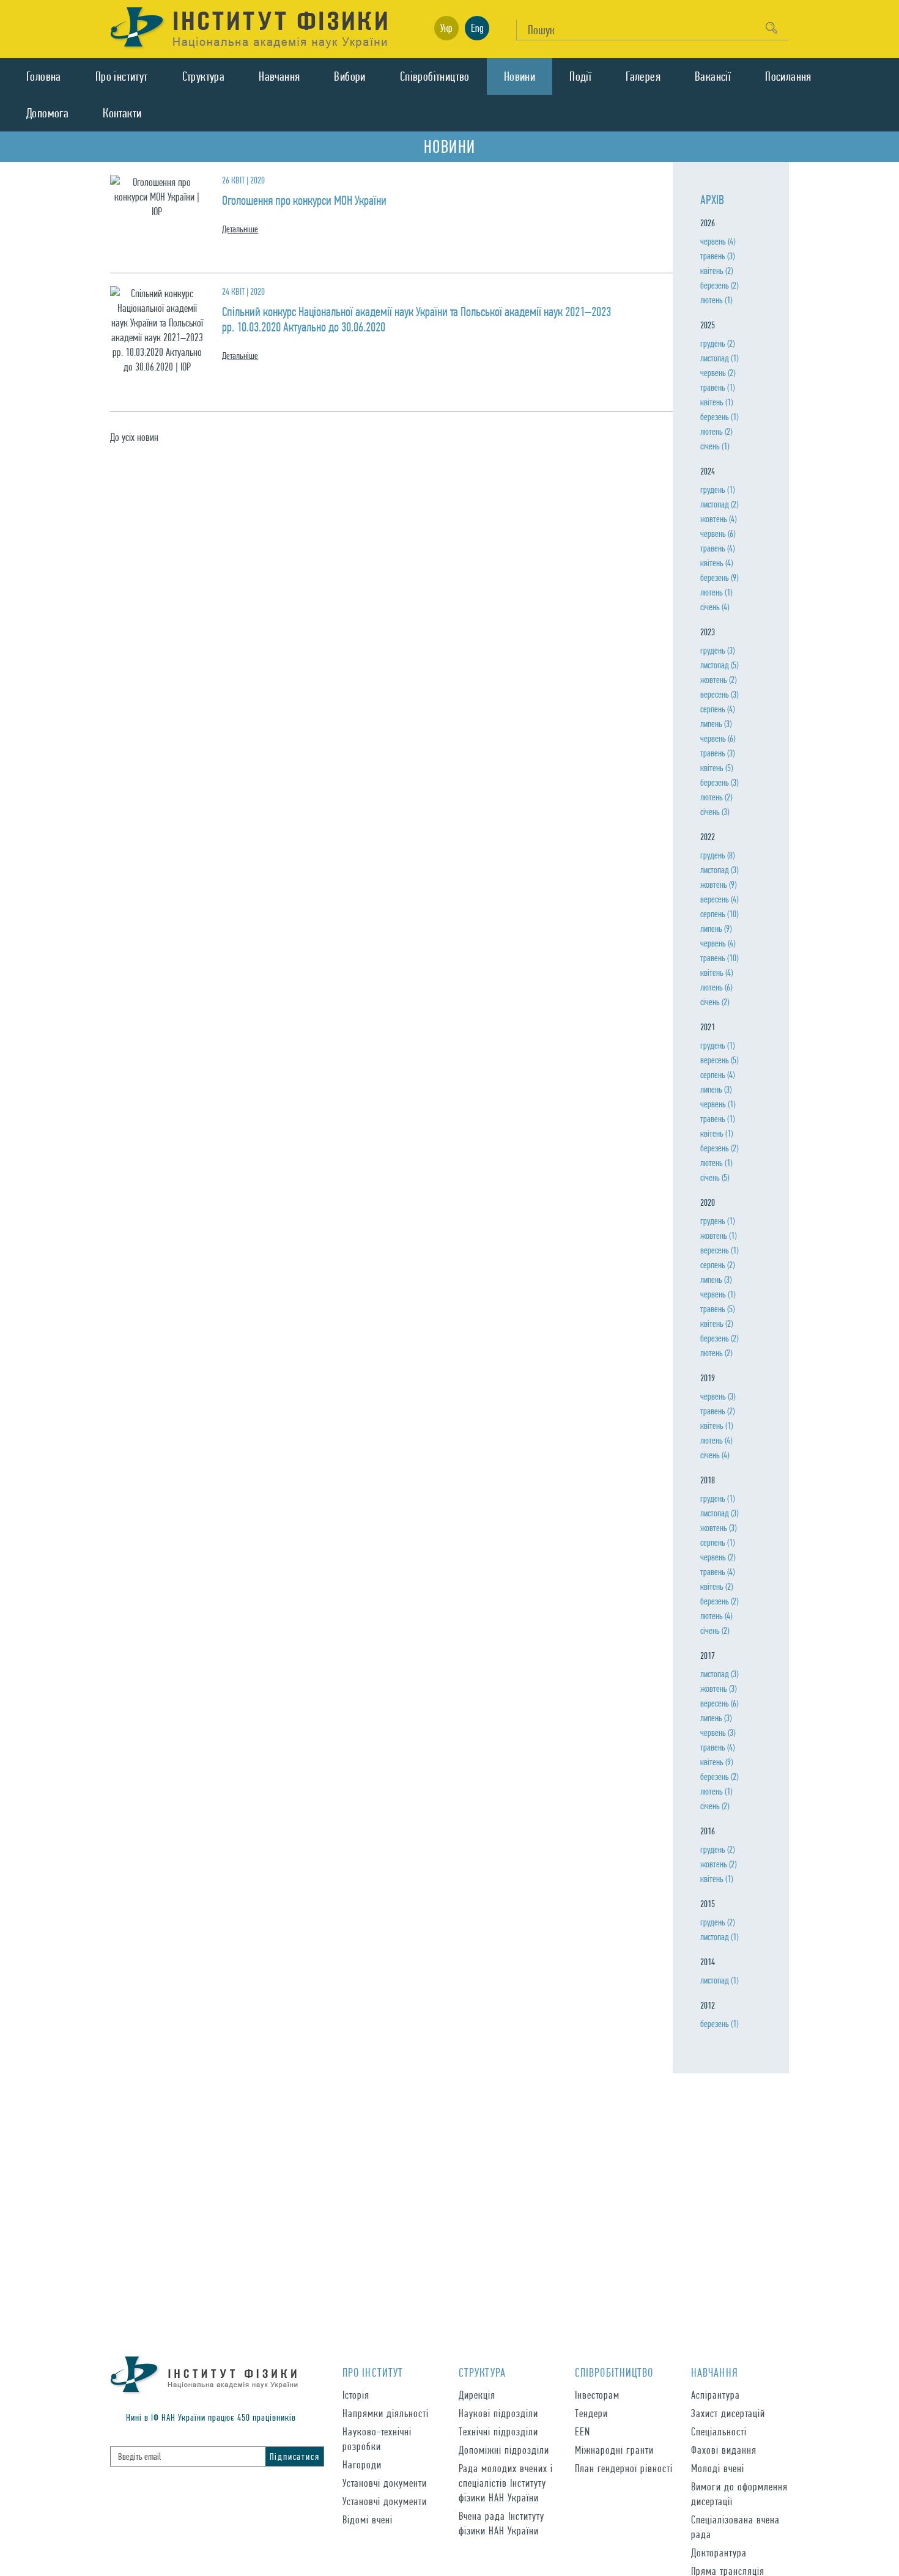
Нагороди (362, 2464)
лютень (716, 300)
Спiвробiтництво (435, 76)
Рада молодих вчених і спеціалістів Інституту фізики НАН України (506, 2483)
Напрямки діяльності (386, 2413)
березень (719, 285)
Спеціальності (719, 2431)
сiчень (715, 446)
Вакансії (713, 76)
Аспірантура (716, 2395)
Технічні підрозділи (498, 2431)
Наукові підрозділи (498, 2413)
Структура (204, 76)
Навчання (279, 76)
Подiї (580, 76)
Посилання (788, 76)
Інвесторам (597, 2395)
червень (718, 241)
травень (717, 256)
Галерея (643, 76)
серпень (717, 709)
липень (716, 724)
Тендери (591, 2413)
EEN (583, 2431)
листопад (719, 358)
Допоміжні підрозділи (504, 2450)
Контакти (122, 113)
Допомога (47, 113)
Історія (356, 2395)
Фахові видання (724, 2450)
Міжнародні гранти (614, 2450)
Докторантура (719, 2552)
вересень (719, 694)
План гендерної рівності (624, 2468)
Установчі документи (385, 2483)
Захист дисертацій (728, 2413)
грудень (717, 343)
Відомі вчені (368, 2519)
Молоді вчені (718, 2468)
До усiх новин (134, 437)
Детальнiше (240, 229)
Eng (477, 28)
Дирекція (477, 2395)
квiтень (716, 271)
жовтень (718, 519)
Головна (44, 76)
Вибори (350, 76)
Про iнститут (122, 76)
